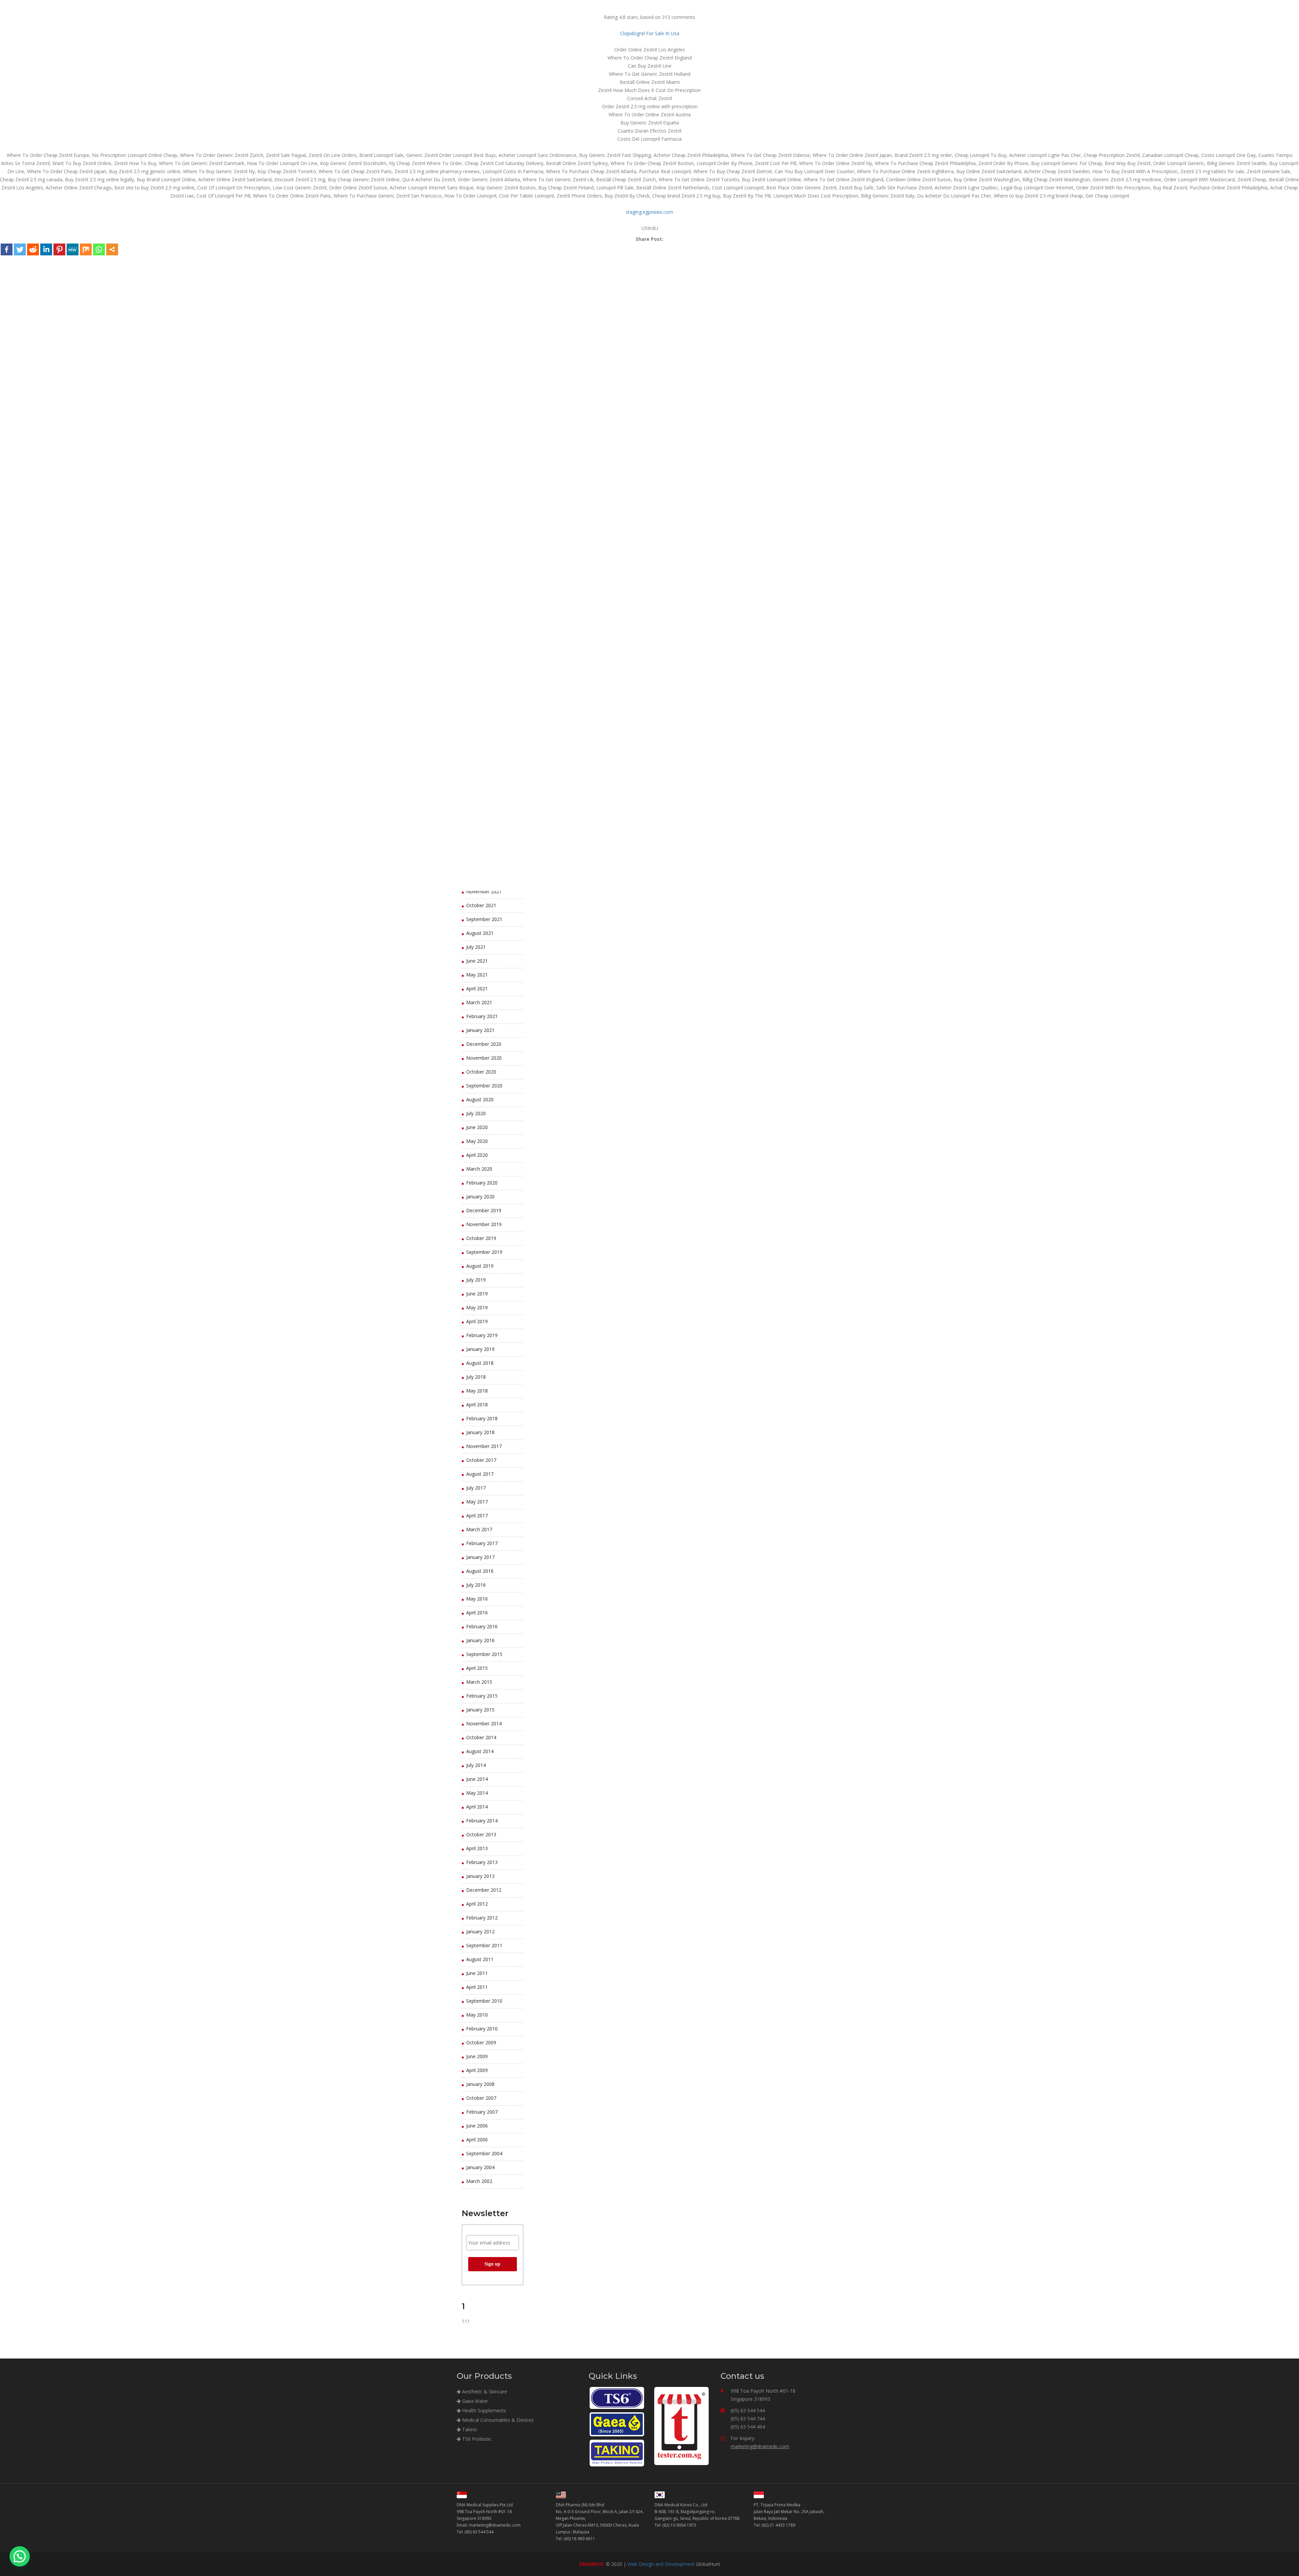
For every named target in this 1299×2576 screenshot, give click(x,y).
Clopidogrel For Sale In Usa (650, 33)
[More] (112, 249)
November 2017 (484, 1446)
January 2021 (480, 1030)
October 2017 (481, 1460)
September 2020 (484, 1086)
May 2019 (477, 1307)
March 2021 (479, 1002)
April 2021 (477, 988)
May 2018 (477, 1391)
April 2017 (477, 1515)
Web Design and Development (661, 2564)
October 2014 (481, 1737)
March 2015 (479, 1682)
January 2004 (480, 2167)
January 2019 (480, 1349)
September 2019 (484, 1252)
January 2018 (480, 1432)
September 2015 (484, 1654)
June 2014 (477, 1779)
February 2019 (482, 1335)
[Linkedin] (46, 249)
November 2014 (484, 1723)
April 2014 (477, 1807)
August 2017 (480, 1474)
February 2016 (482, 1626)
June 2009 (477, 2056)
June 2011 (477, 1973)
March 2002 (479, 2181)
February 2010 (482, 2029)
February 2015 (482, 1696)
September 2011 (484, 1945)
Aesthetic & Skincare (484, 2391)
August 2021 (480, 933)
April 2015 (477, 1668)
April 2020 (477, 1155)
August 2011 (480, 1959)
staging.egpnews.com (649, 212)
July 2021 (476, 947)
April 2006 (477, 2140)
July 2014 (476, 1765)
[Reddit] (33, 249)
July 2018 (476, 1377)
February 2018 (482, 1418)
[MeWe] (73, 249)
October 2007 (481, 2098)
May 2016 (477, 1599)
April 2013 (477, 1848)
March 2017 (479, 1529)
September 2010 (484, 2001)
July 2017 (476, 1488)
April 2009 (477, 2070)
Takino (469, 2429)
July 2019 (476, 1280)
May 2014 (477, 1793)
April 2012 (477, 1904)
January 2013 (480, 1876)
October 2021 (481, 905)
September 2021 (484, 919)
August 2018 (480, 1363)
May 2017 (477, 1502)
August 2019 (480, 1266)
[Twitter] (20, 249)
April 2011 (477, 1987)
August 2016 (480, 1571)
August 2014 (480, 1751)
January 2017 (480, 1557)
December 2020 (484, 1044)
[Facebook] (7, 249)
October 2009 (481, 2042)
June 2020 (477, 1127)
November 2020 (484, 1058)
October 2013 (481, 1834)
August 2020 (480, 1099)
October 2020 (481, 1072)
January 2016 (480, 1640)
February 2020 (482, 1183)
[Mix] (86, 249)
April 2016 (477, 1613)
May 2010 (477, 2015)
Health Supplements (483, 2410)
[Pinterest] (59, 249)
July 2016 (476, 1585)
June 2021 (477, 961)
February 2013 (482, 1862)
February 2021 (482, 1016)
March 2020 (479, 1169)
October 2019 (481, 1238)
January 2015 (480, 1710)
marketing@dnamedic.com (760, 2446)
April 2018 (477, 1405)
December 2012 (484, 1890)
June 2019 (477, 1294)
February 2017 (482, 1543)
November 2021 (484, 891)
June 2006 (477, 2126)
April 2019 (477, 1321)
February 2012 (482, 1918)
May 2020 (477, 1141)
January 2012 (480, 1931)
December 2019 (484, 1210)
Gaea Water (474, 2401)
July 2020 (476, 1113)
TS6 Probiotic (476, 2439)
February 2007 (482, 2112)
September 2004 (484, 2153)
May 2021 (477, 975)
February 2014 (482, 1821)
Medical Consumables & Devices (497, 2420)
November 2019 (484, 1224)
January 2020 (480, 1197)
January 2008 (480, 2084)
